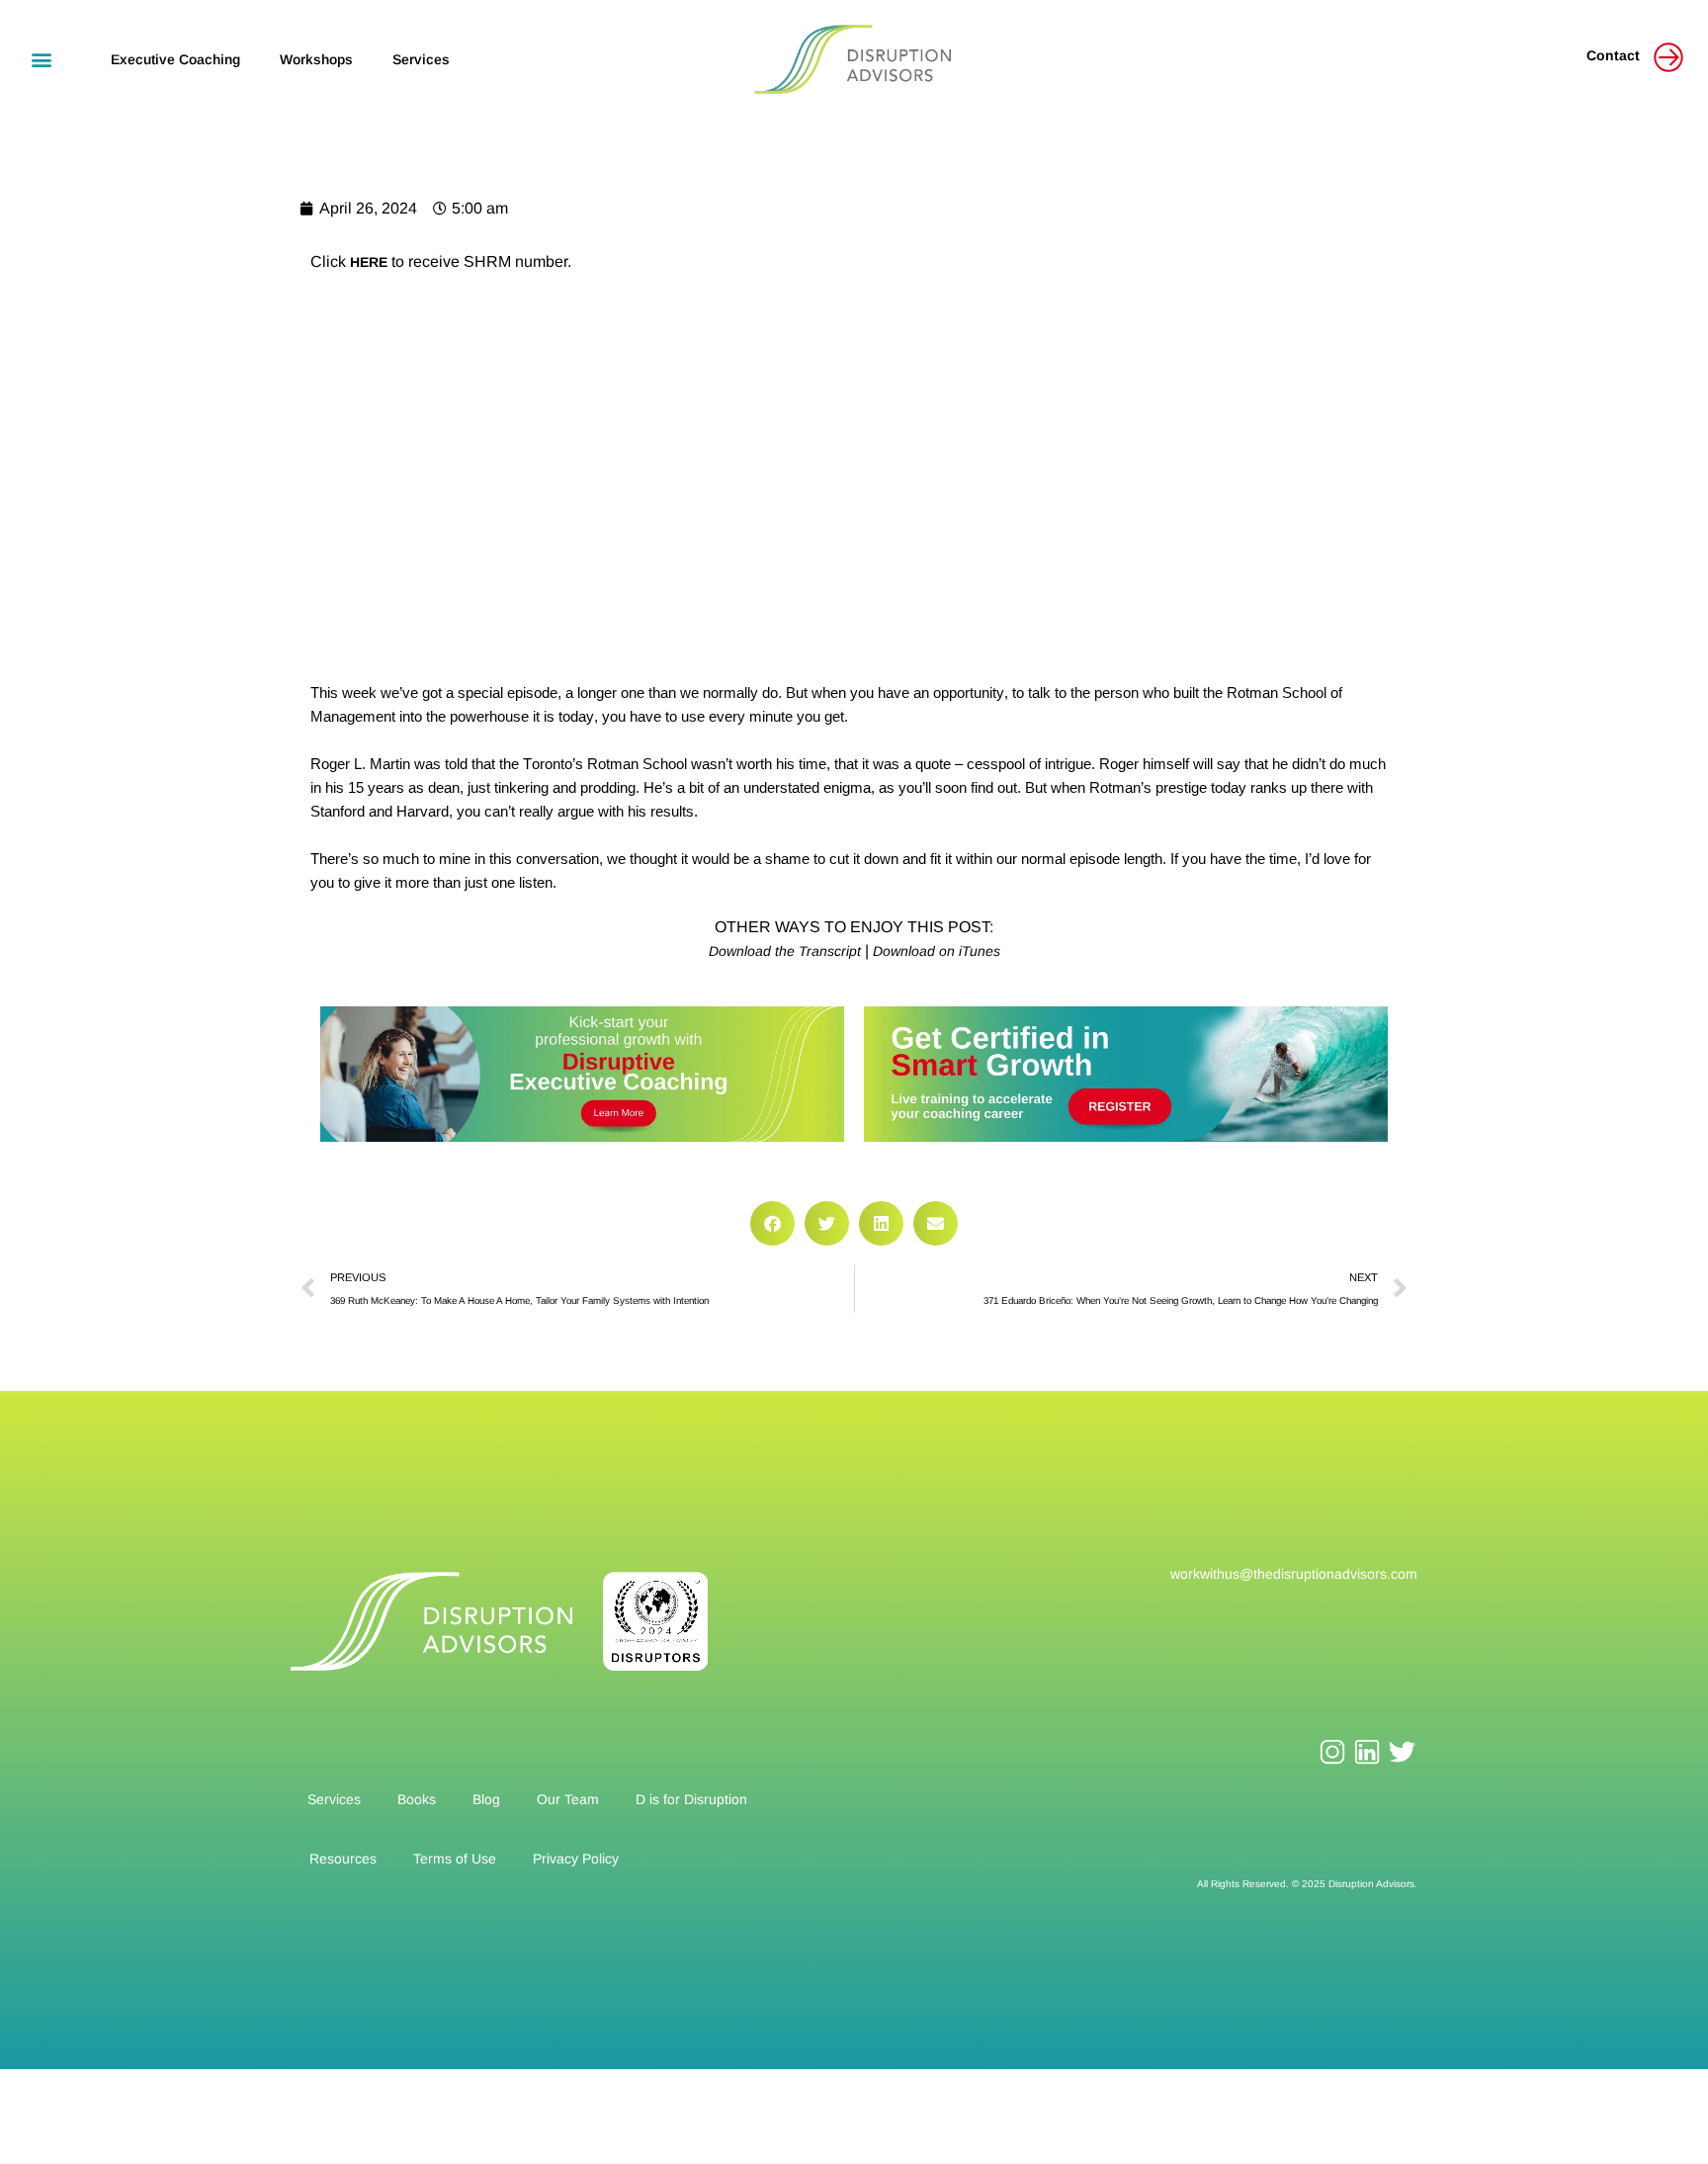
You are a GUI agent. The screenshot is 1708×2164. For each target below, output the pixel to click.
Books (417, 1799)
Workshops (316, 59)
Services (421, 59)
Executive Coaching (175, 59)
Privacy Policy (576, 1859)
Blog (486, 1799)
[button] (41, 59)
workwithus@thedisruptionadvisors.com (1294, 1574)
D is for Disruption (691, 1799)
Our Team (568, 1799)
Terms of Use (455, 1859)
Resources (343, 1859)
